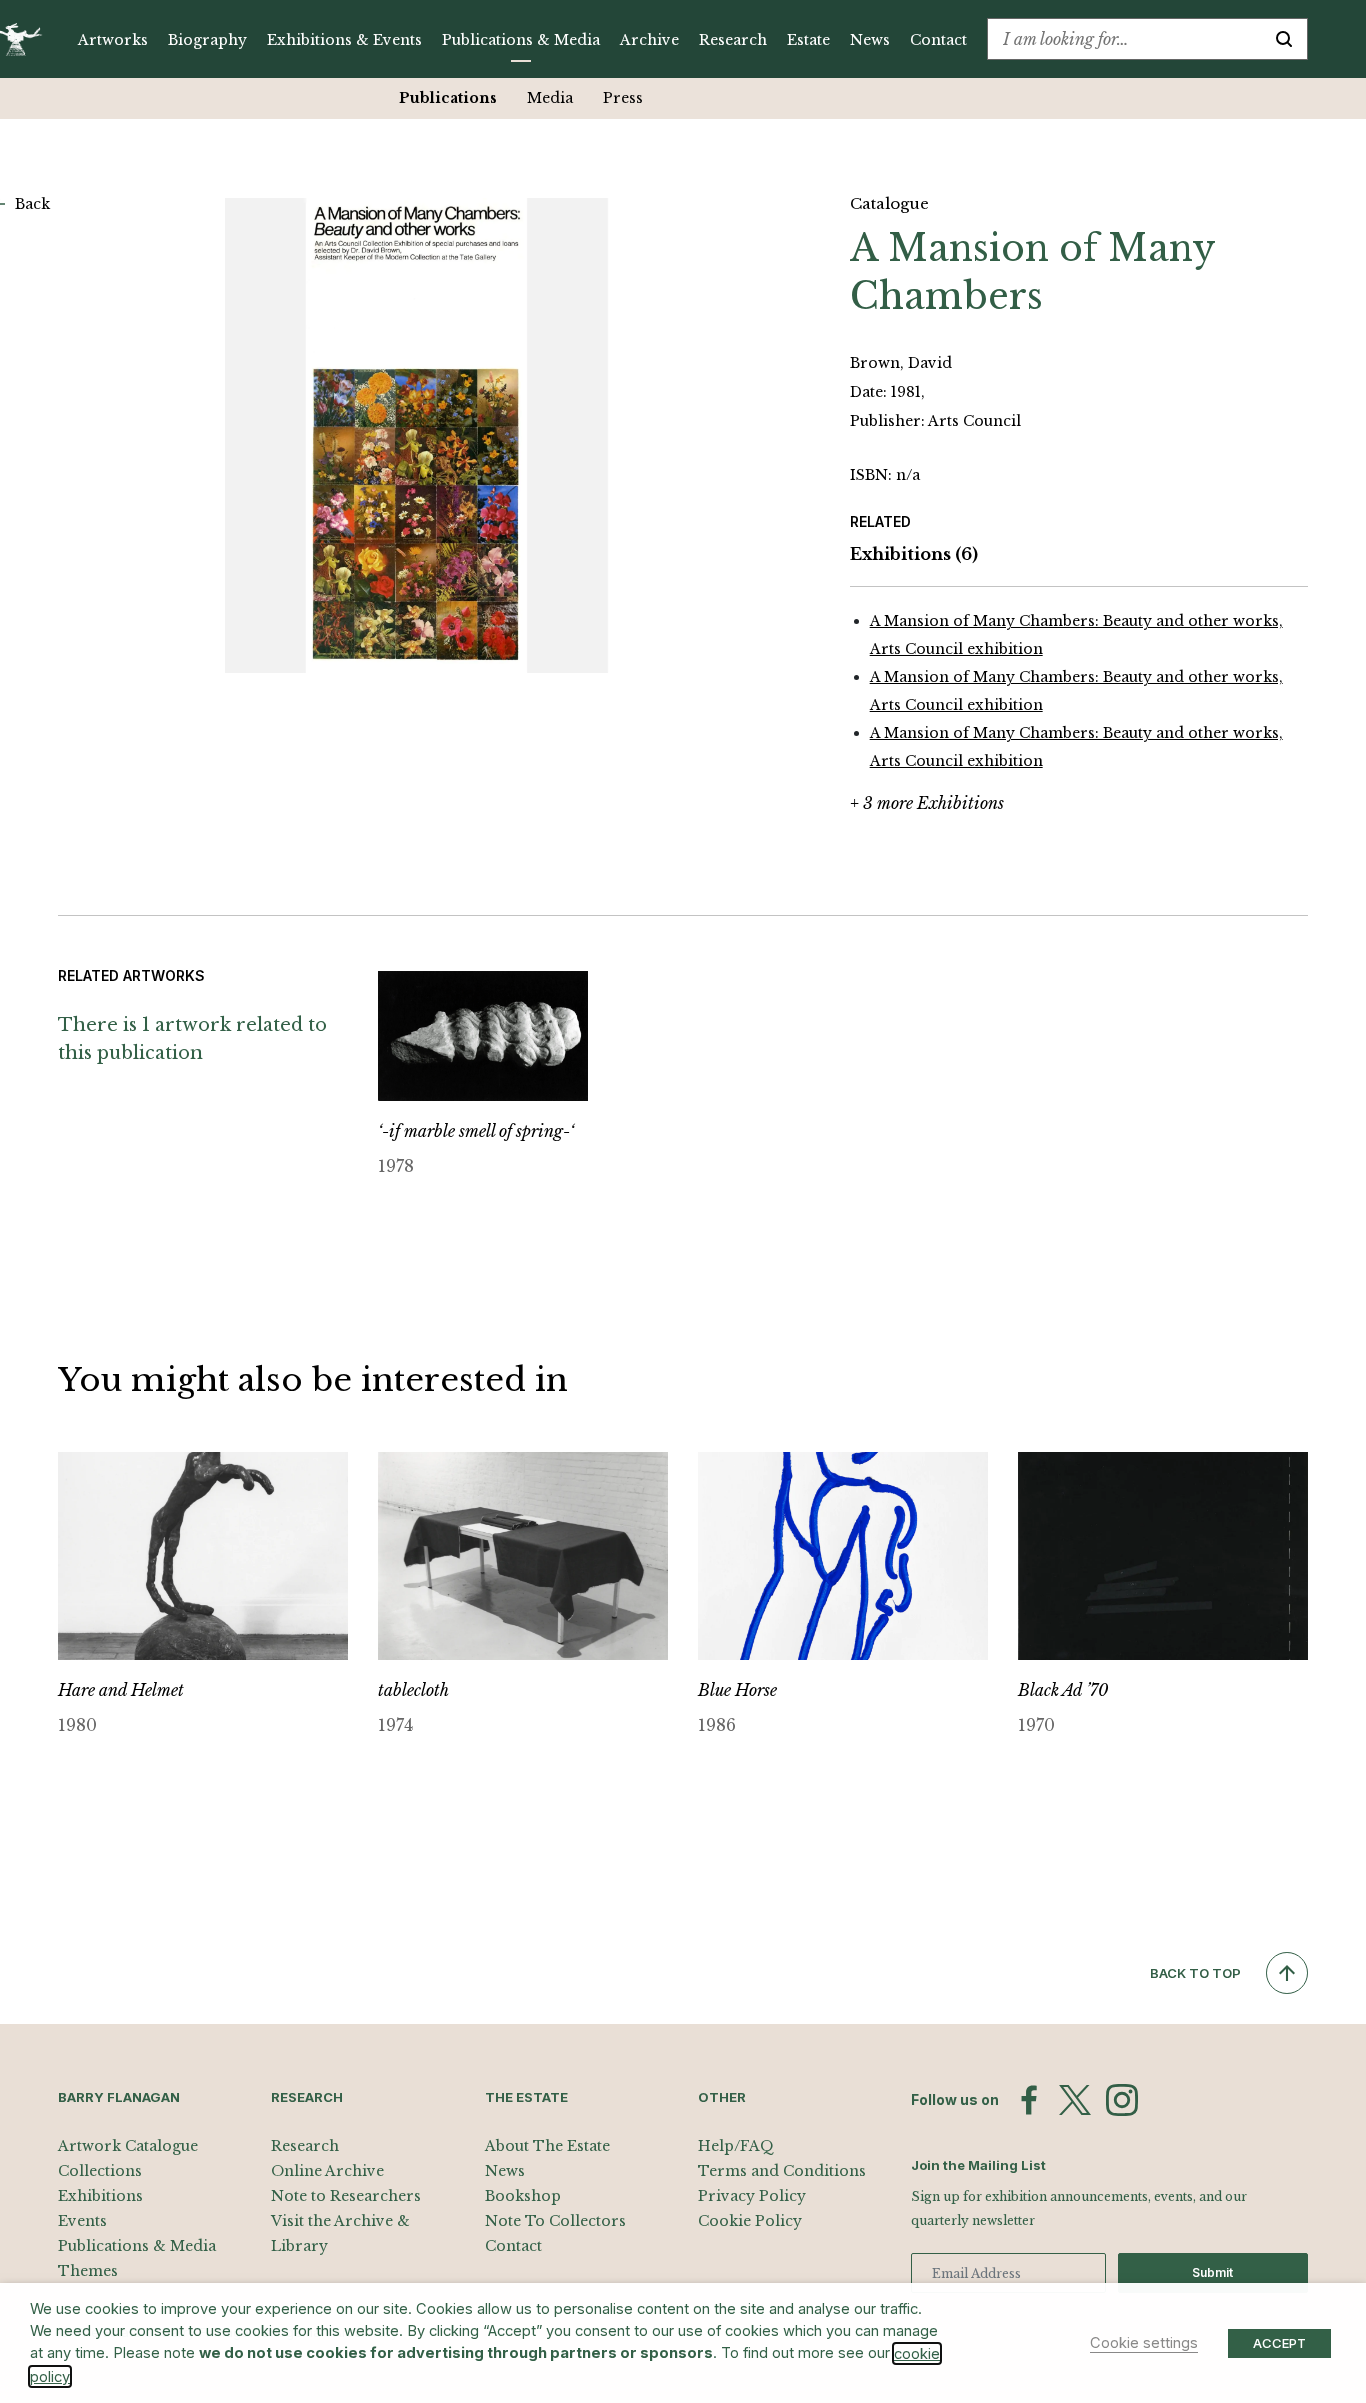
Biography (207, 40)
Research (733, 40)
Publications (448, 98)
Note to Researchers (346, 2196)
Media (550, 98)
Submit (1212, 2272)
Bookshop (523, 2196)
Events (82, 2221)
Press (623, 98)
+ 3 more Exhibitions (927, 803)
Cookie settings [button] (1144, 2343)
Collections (100, 2171)
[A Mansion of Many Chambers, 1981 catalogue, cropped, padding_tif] (416, 435)
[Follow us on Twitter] (1075, 2100)
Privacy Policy (752, 2196)
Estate (808, 40)
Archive (649, 40)
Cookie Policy (750, 2221)
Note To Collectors (555, 2221)
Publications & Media (521, 40)
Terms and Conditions (782, 2171)
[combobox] (1124, 39)
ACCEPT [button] (1279, 2343)
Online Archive (327, 2171)
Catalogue (889, 203)
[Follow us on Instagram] (1122, 2100)
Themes (88, 2271)
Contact (938, 40)
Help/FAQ (736, 2146)
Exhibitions (914, 554)
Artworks (113, 40)
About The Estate (547, 2146)
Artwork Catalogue (128, 2146)
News (870, 40)
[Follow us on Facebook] (1029, 2100)
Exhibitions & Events (344, 40)
